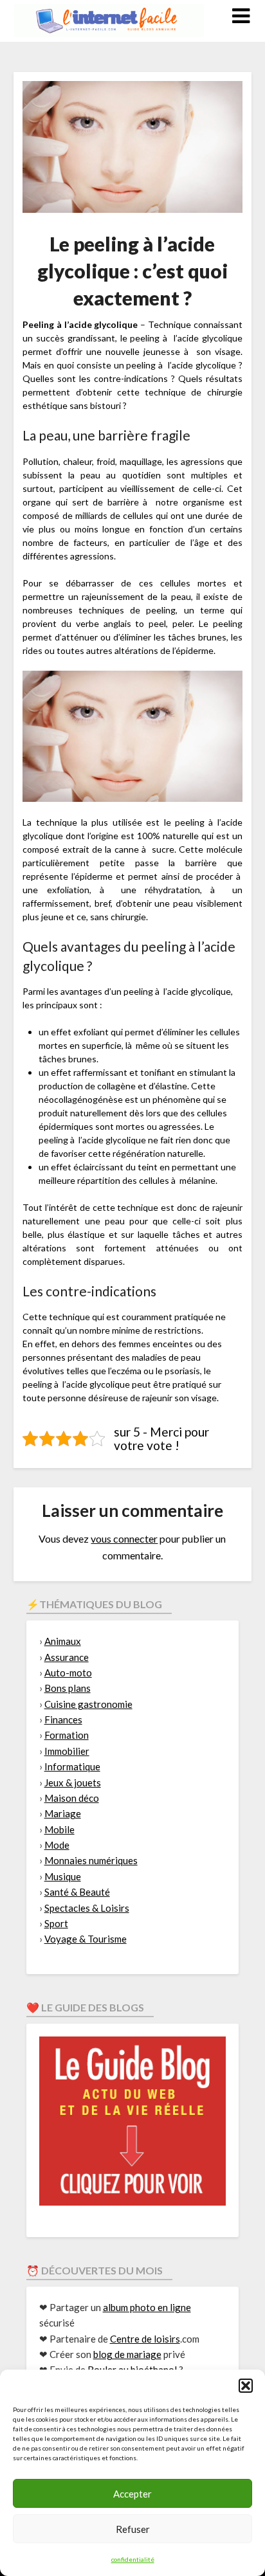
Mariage (63, 1813)
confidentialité (133, 2559)
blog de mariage (127, 2354)
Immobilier (67, 1751)
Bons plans (68, 1688)
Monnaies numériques (91, 1860)
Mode (57, 1845)
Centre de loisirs (145, 2339)
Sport (56, 1923)
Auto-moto (68, 1673)
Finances (63, 1719)
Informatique (72, 1766)
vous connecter (124, 1538)
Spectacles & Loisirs (87, 1908)
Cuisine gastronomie (88, 1704)
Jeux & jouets (73, 1782)
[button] (246, 2386)
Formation (67, 1735)
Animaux (63, 1641)
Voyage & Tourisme (86, 1939)
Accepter (132, 2494)
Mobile (59, 1829)
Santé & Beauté (77, 1892)
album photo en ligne (147, 2307)
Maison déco (72, 1798)
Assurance (67, 1657)
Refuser (133, 2529)
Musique (63, 1876)
